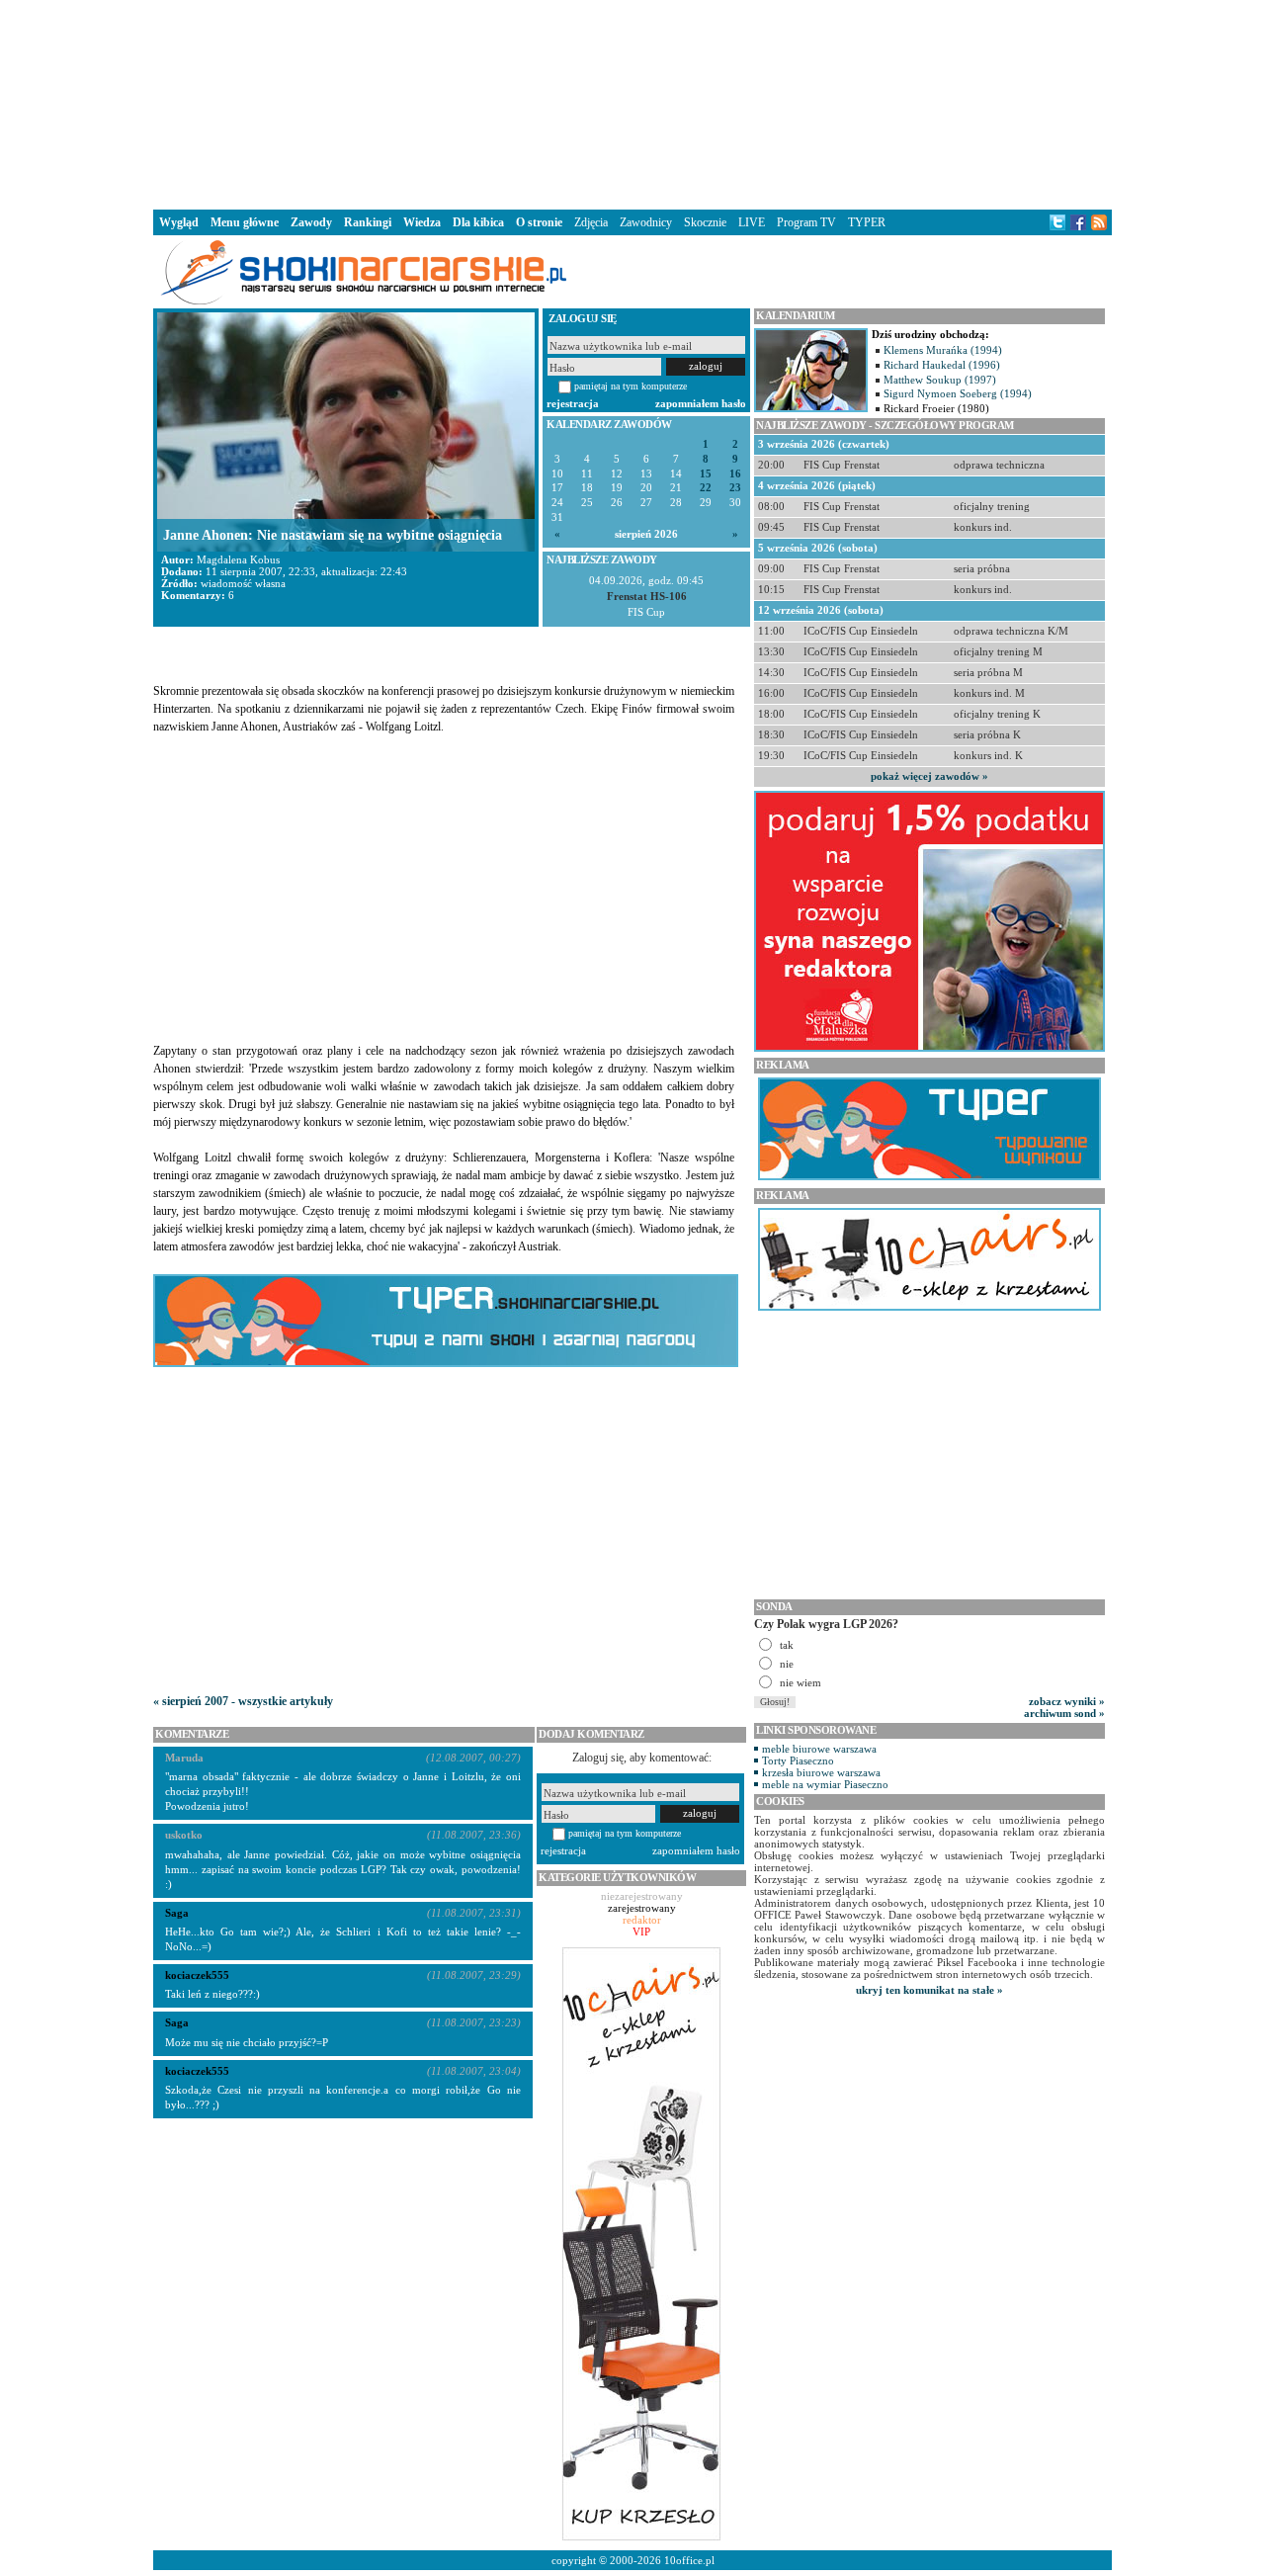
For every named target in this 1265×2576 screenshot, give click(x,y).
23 (735, 488)
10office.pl (689, 2560)
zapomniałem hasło (701, 403)
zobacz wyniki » (1067, 1701)
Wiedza (422, 222)
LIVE (752, 222)
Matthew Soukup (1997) (940, 380)
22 (706, 488)
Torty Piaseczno (798, 1760)
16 (735, 474)
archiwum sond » (1064, 1713)
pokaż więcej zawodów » (929, 776)
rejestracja (573, 403)
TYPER (867, 222)
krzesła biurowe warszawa (821, 1772)
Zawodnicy (646, 222)
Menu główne (245, 222)
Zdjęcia (591, 222)
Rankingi (368, 222)
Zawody (311, 222)
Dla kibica (478, 222)
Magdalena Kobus (238, 559)
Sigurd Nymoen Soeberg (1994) (958, 393)
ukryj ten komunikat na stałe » (929, 1990)
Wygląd (179, 222)
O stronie (539, 222)
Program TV (806, 222)
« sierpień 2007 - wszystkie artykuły (243, 1701)
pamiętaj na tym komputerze (631, 386)
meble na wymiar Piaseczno (825, 1784)
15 (706, 474)
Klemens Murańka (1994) (943, 350)
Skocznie (705, 222)
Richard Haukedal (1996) (942, 365)
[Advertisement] (632, 103)
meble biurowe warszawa (819, 1749)
